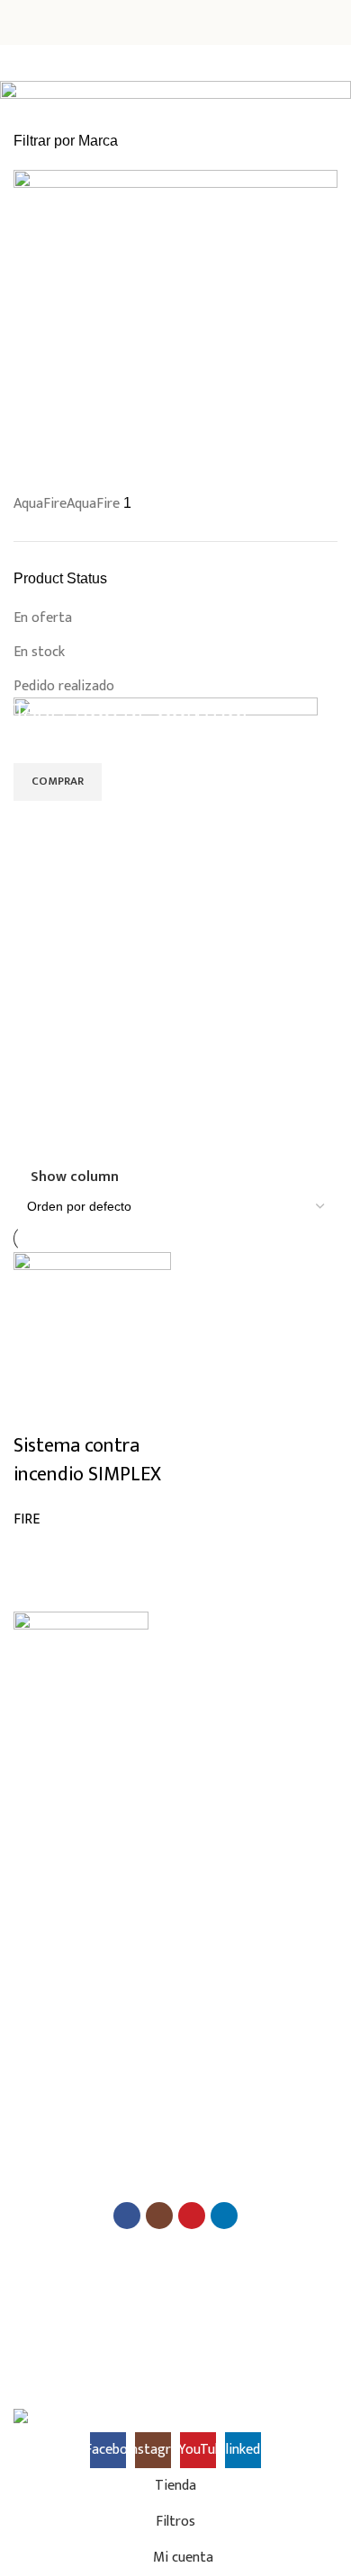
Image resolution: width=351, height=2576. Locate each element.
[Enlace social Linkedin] (224, 2216)
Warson (34, 2049)
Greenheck (41, 2018)
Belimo (31, 1895)
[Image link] (81, 1638)
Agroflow (38, 2141)
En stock (39, 652)
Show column (75, 1177)
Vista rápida (36, 1553)
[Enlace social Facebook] (127, 2216)
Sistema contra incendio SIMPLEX (87, 1460)
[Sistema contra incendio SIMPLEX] (92, 1341)
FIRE (27, 1519)
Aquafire (36, 2079)
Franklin (33, 1987)
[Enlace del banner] (175, 931)
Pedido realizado (64, 686)
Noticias (35, 1819)
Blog (25, 1788)
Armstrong (42, 1926)
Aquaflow (38, 2110)
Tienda (32, 1757)
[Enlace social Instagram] (159, 2216)
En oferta (43, 618)
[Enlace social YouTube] (192, 2216)
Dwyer (30, 1956)
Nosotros (38, 1726)
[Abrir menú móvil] (21, 22)
